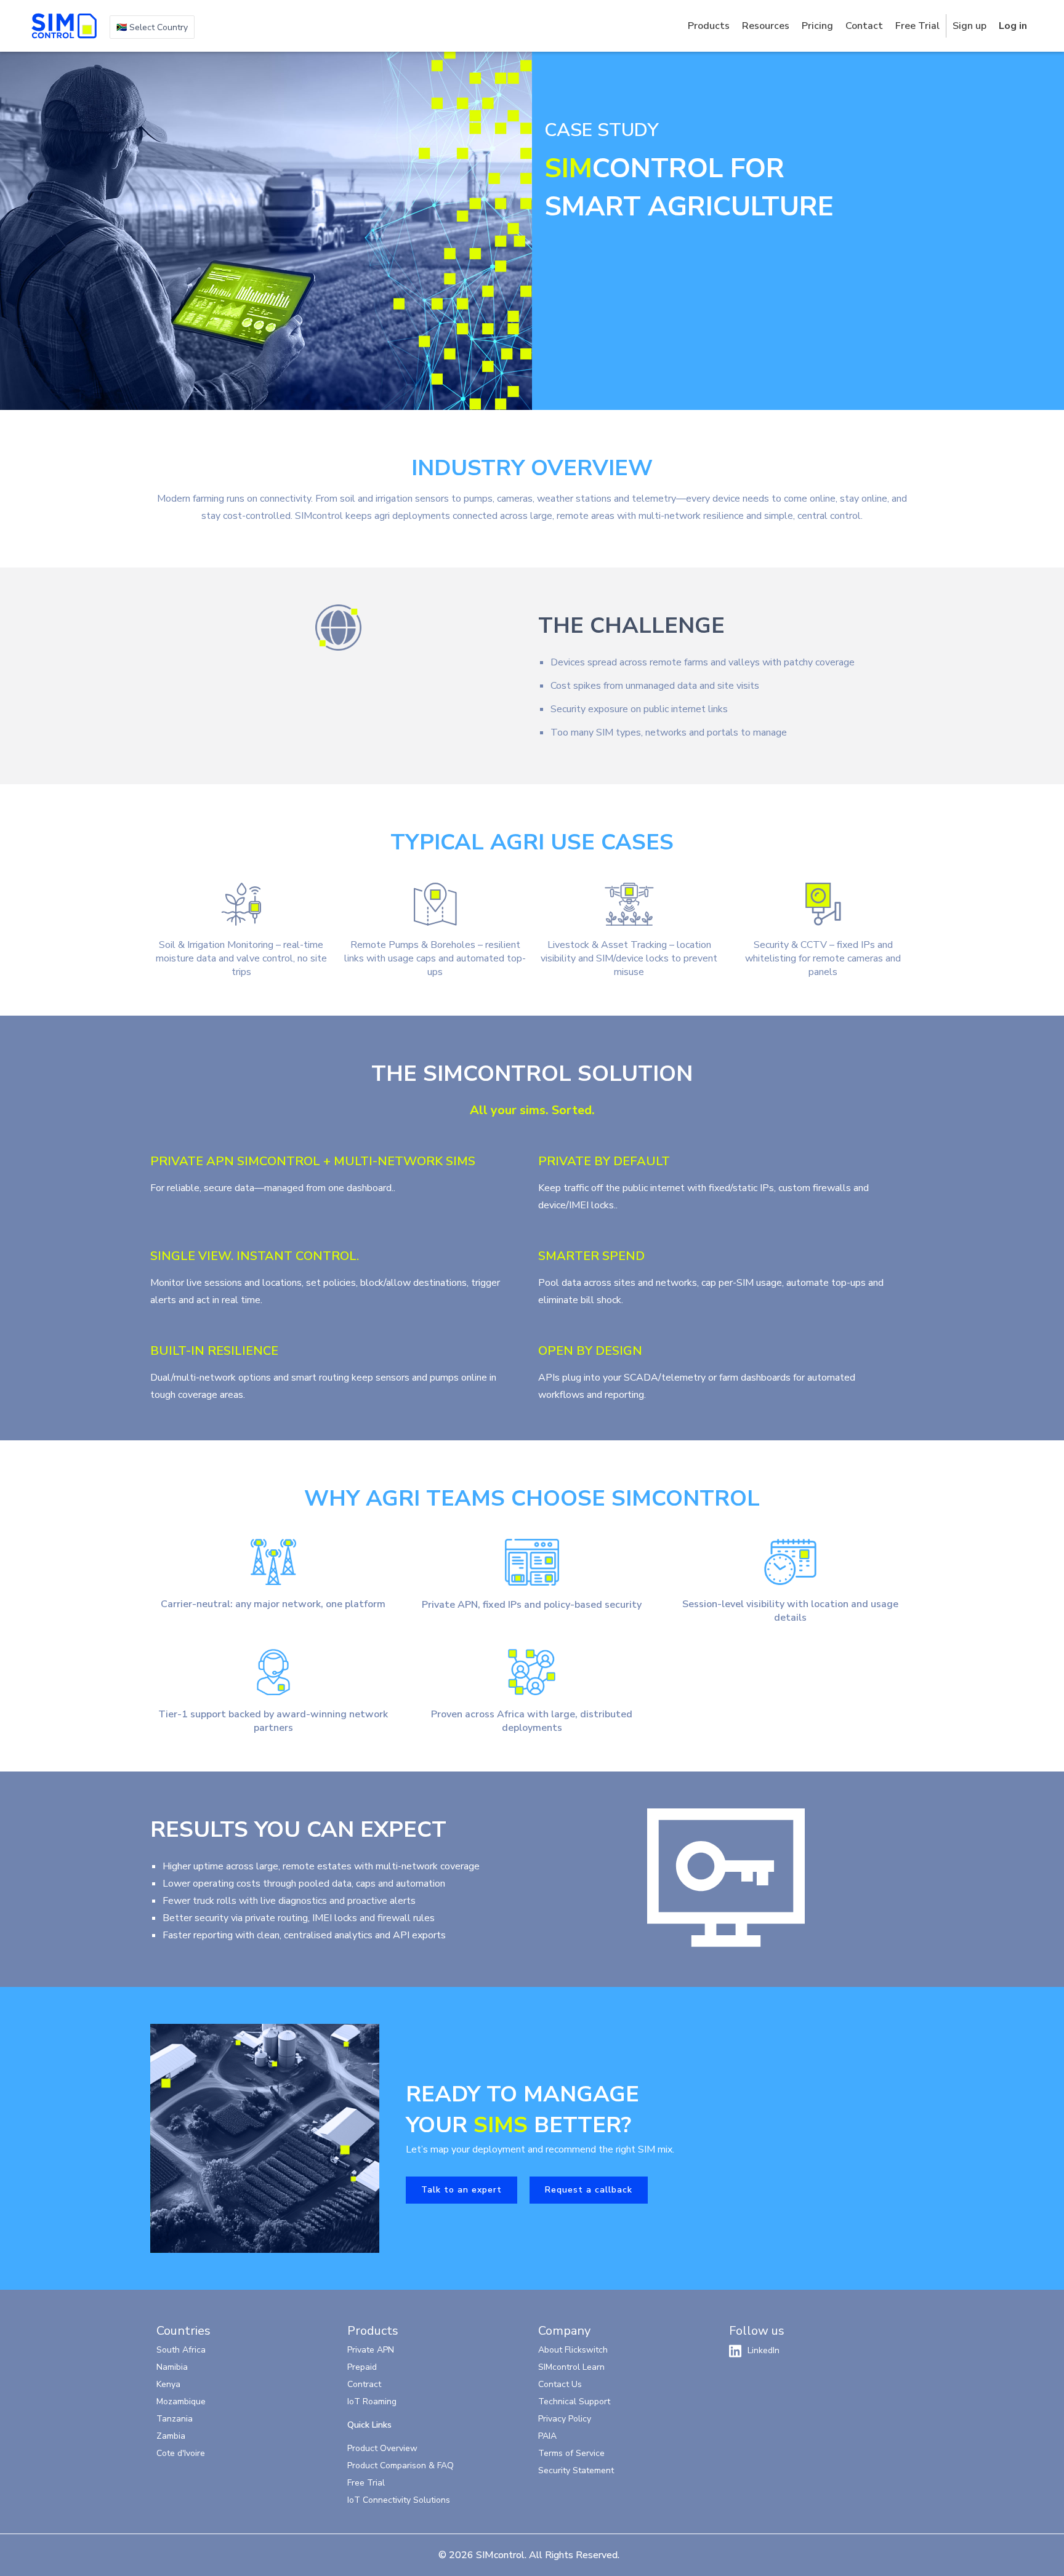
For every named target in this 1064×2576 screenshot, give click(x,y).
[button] (152, 27)
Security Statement (576, 2470)
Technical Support (574, 2401)
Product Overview (382, 2448)
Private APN (371, 2350)
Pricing (817, 26)
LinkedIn (764, 2350)
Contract (364, 2384)
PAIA (547, 2436)
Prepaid (362, 2367)
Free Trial (917, 26)
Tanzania (175, 2419)
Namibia (172, 2367)
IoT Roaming (372, 2401)
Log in (1013, 26)
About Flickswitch (573, 2350)
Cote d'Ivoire (181, 2453)
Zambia (171, 2436)
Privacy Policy (565, 2419)
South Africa (181, 2350)
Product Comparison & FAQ (401, 2466)
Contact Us (560, 2384)
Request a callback (589, 2190)
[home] (64, 26)
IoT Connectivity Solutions (399, 2500)
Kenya (168, 2384)
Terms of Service (571, 2453)
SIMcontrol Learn (571, 2367)
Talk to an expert (461, 2190)
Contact (864, 26)
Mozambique (181, 2401)
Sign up (969, 26)
